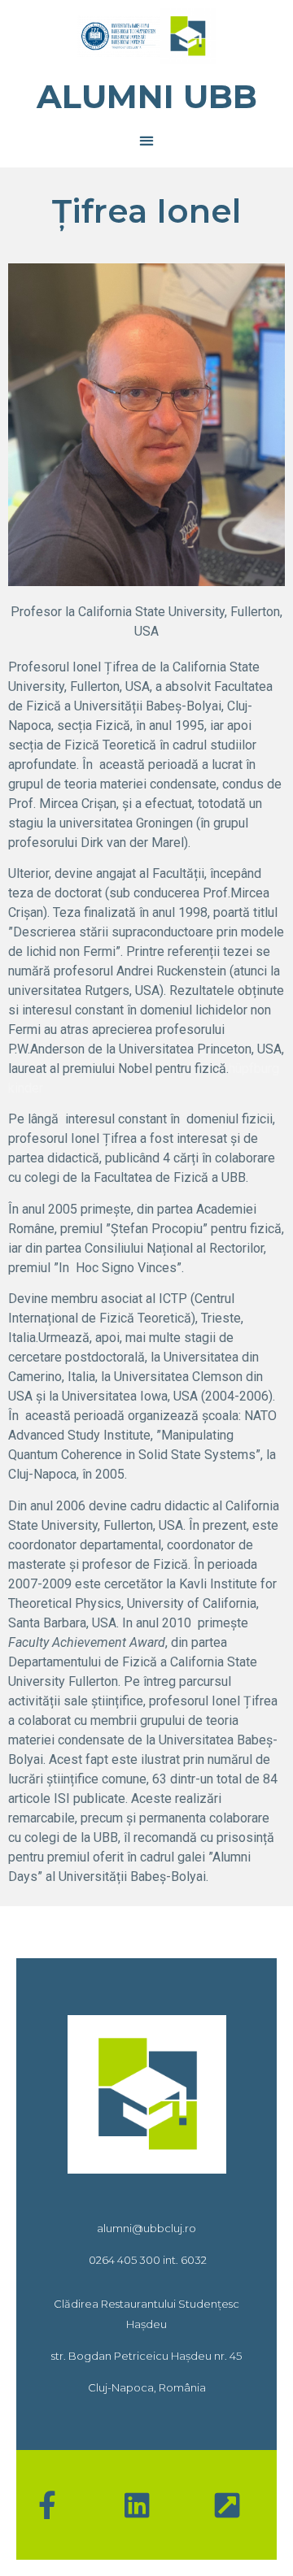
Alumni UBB (147, 96)
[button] (147, 140)
